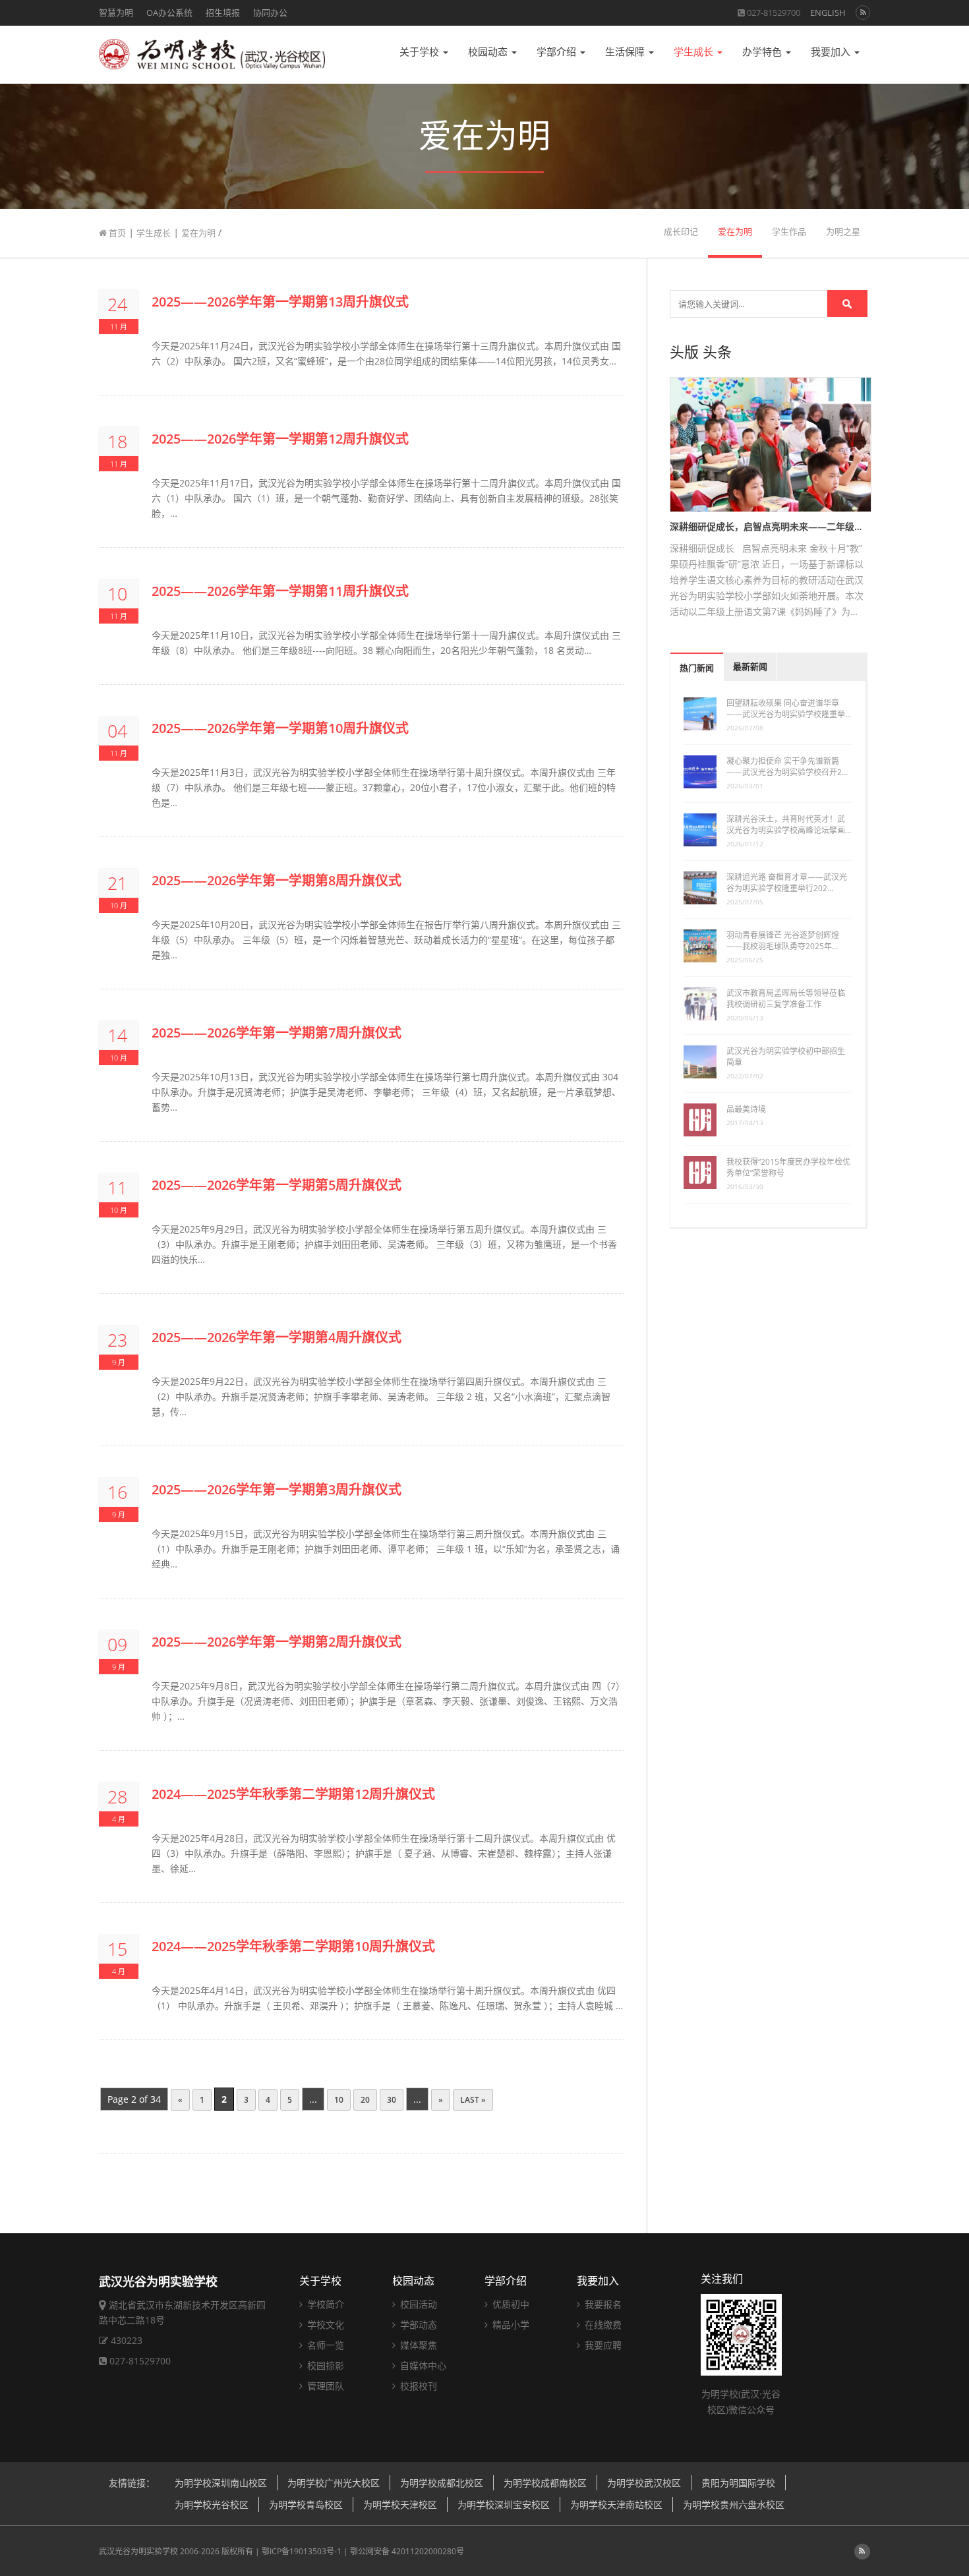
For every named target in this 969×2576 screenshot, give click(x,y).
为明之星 (843, 232)
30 (392, 2100)
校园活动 (417, 2304)
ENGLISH (828, 13)
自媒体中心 (422, 2365)
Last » (473, 2100)
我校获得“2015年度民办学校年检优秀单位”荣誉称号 (788, 1167)
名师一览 (324, 2345)
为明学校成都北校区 (442, 2483)
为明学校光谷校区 (212, 2504)
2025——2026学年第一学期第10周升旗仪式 (280, 728)
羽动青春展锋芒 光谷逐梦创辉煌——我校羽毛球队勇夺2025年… (783, 941)
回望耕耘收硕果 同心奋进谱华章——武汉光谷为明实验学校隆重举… (789, 709)
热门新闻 (697, 668)
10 (339, 2100)
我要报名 (602, 2304)
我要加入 (832, 52)
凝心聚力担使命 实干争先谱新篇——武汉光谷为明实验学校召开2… (787, 767)
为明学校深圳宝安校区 (504, 2504)
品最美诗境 (746, 1109)
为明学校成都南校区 (545, 2483)
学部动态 (417, 2325)
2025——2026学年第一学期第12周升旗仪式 (280, 439)
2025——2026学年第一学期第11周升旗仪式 (280, 591)
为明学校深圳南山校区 (221, 2483)
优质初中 (510, 2304)
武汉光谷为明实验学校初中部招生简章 (786, 1057)
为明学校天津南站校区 (616, 2504)
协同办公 (270, 13)
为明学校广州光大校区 (334, 2483)
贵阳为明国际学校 (738, 2483)
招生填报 (223, 13)
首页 (116, 233)
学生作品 (789, 232)
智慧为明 (116, 13)
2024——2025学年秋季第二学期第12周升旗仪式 (293, 1794)
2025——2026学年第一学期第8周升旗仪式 (277, 880)
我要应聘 (602, 2345)
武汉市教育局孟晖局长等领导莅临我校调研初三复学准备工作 (786, 999)
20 (365, 2100)
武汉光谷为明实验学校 (138, 2551)
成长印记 (681, 232)
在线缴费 (602, 2325)
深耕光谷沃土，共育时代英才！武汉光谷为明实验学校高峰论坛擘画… (789, 825)
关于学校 (421, 52)
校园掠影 (324, 2365)
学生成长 (695, 52)
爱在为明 (198, 233)
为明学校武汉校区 (644, 2483)
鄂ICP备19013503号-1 (302, 2551)
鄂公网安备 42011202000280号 (407, 2551)
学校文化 (324, 2325)
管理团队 (324, 2386)
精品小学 (510, 2325)
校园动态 (489, 52)
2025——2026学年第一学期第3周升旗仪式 (277, 1489)
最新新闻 (750, 667)
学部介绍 (558, 52)
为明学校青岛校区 (306, 2504)
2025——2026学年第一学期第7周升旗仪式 (277, 1033)
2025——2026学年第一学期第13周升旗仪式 (280, 302)
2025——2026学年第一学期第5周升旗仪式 (277, 1185)
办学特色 (763, 52)
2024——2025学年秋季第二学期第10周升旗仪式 (293, 1946)
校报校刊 (417, 2386)
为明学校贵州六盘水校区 (734, 2504)
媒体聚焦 (417, 2345)
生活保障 (626, 52)
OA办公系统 (169, 13)
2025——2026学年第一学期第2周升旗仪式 (277, 1642)
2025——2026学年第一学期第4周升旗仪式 (277, 1337)
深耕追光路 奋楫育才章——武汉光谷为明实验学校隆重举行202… (787, 883)
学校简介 (324, 2304)
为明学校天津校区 (400, 2504)
